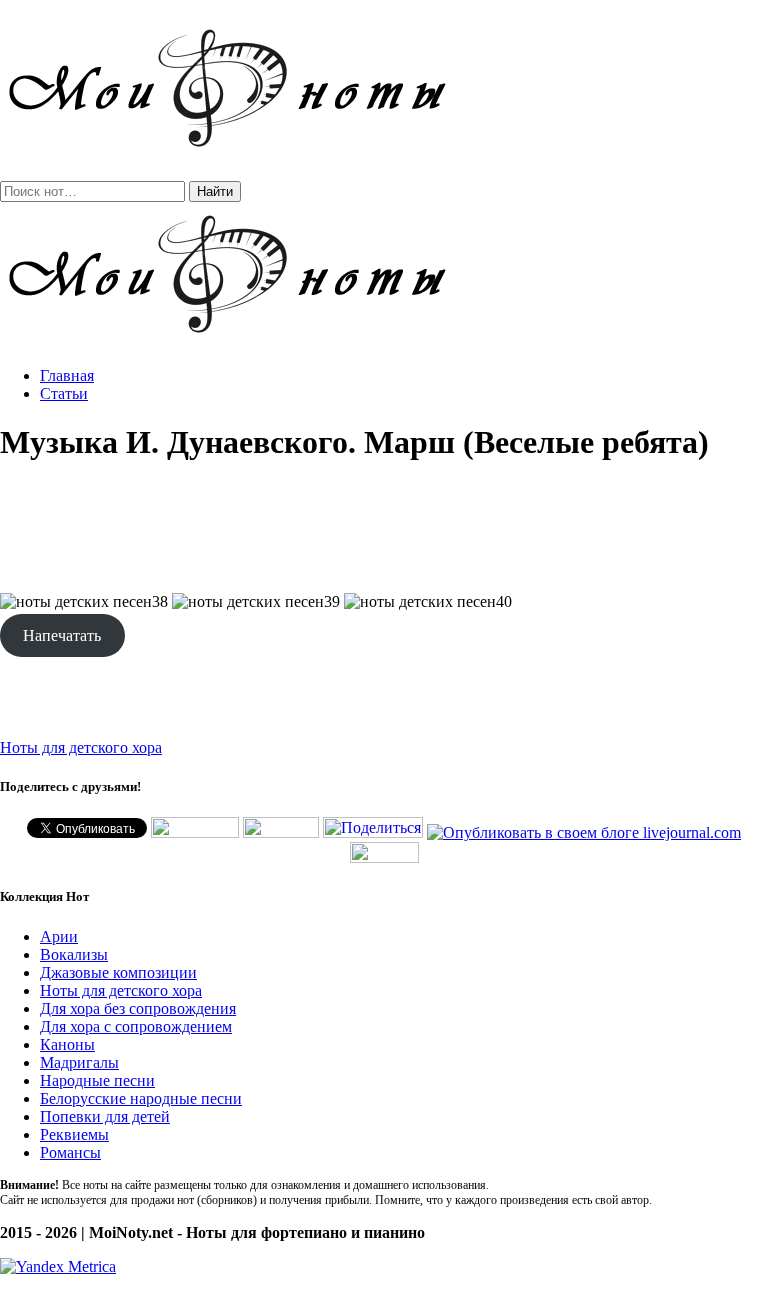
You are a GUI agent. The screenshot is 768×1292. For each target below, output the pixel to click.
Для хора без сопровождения (138, 1008)
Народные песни (97, 1080)
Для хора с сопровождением (136, 1026)
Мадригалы (79, 1062)
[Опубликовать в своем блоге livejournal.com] (584, 832)
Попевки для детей (105, 1116)
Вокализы (74, 954)
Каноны (67, 1044)
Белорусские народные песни (141, 1098)
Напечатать (62, 635)
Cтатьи (64, 393)
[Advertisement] (384, 528)
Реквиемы (74, 1134)
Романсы (70, 1152)
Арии (59, 936)
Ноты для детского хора (81, 747)
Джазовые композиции (118, 972)
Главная (67, 375)
